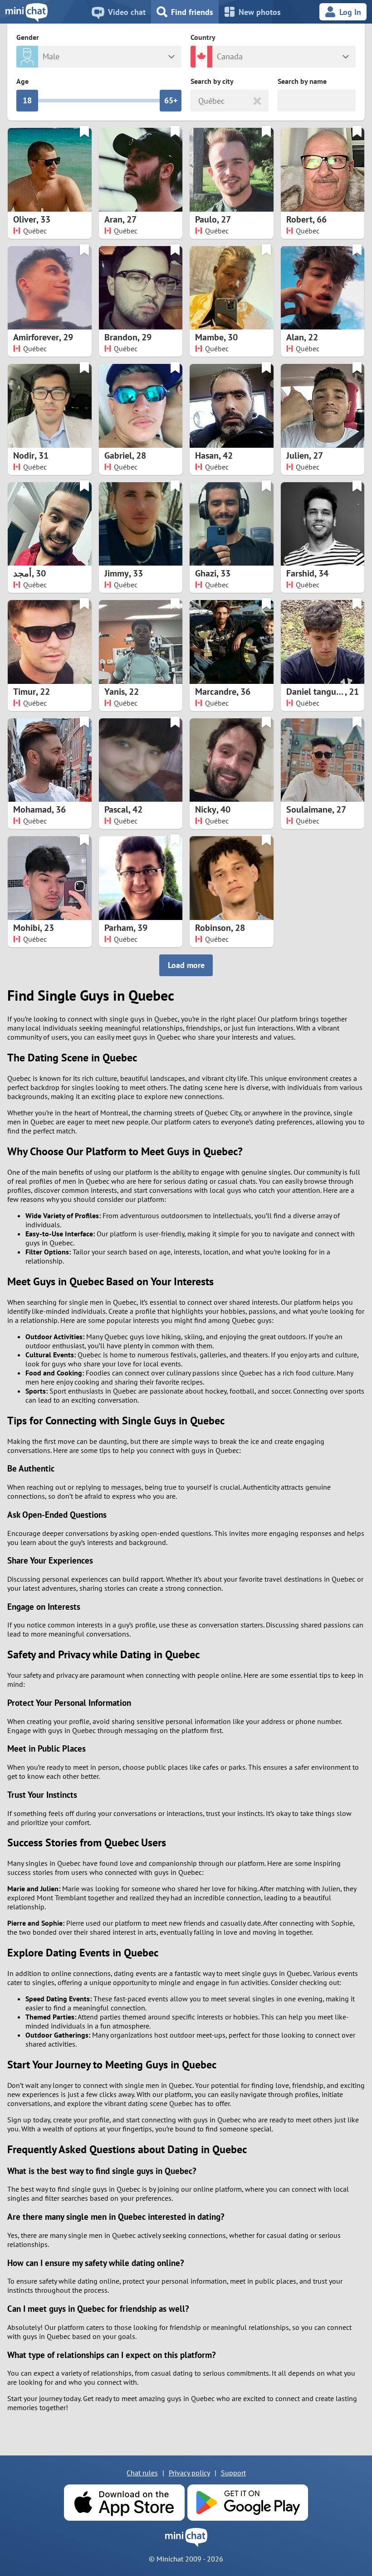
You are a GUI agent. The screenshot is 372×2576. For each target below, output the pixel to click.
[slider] (27, 101)
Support (233, 2473)
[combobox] (199, 101)
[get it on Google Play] (248, 2503)
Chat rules (142, 2473)
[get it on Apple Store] (124, 2503)
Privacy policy (189, 2473)
